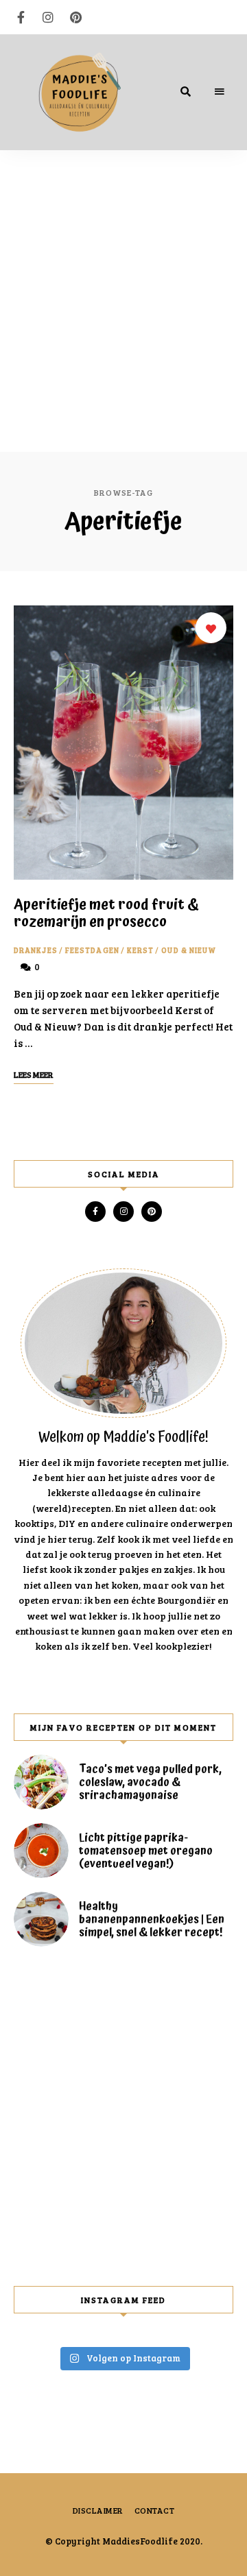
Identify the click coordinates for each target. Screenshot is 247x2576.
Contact (155, 2510)
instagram (48, 17)
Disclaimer (98, 2510)
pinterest (75, 17)
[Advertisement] (123, 280)
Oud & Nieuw (189, 950)
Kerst (141, 950)
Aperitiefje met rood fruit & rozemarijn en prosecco (106, 914)
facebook (21, 17)
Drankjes (36, 950)
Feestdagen (92, 950)
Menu (220, 92)
